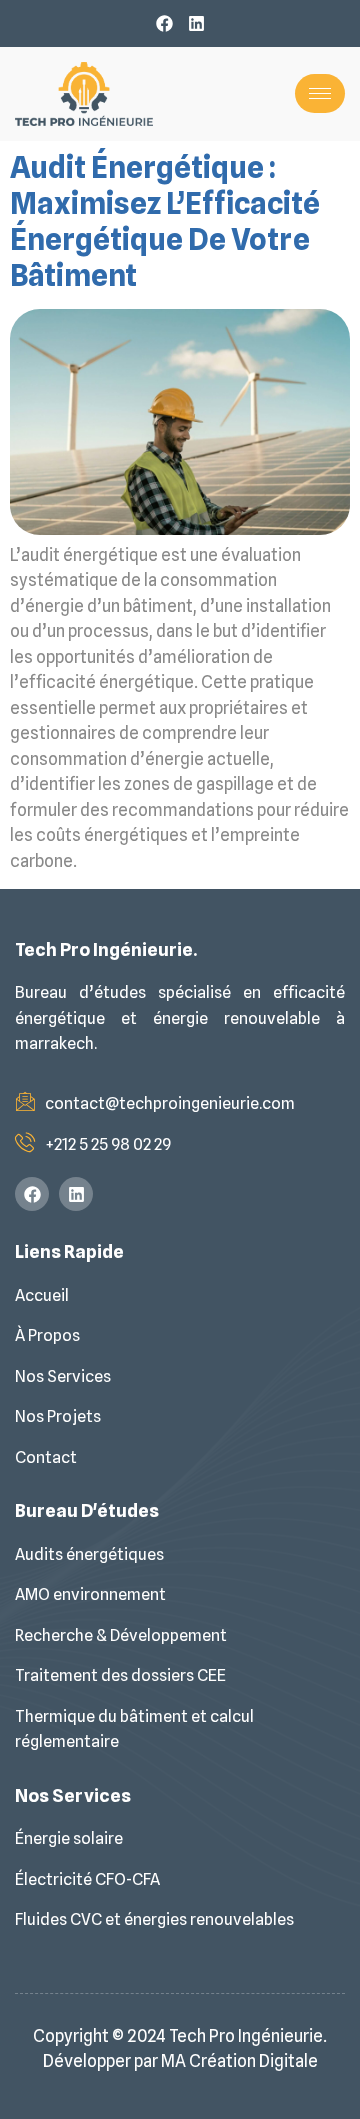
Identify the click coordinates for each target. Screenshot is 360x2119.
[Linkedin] (196, 23)
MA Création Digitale (239, 2061)
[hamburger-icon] (320, 93)
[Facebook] (164, 23)
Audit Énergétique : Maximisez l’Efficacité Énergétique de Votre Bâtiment (165, 221)
